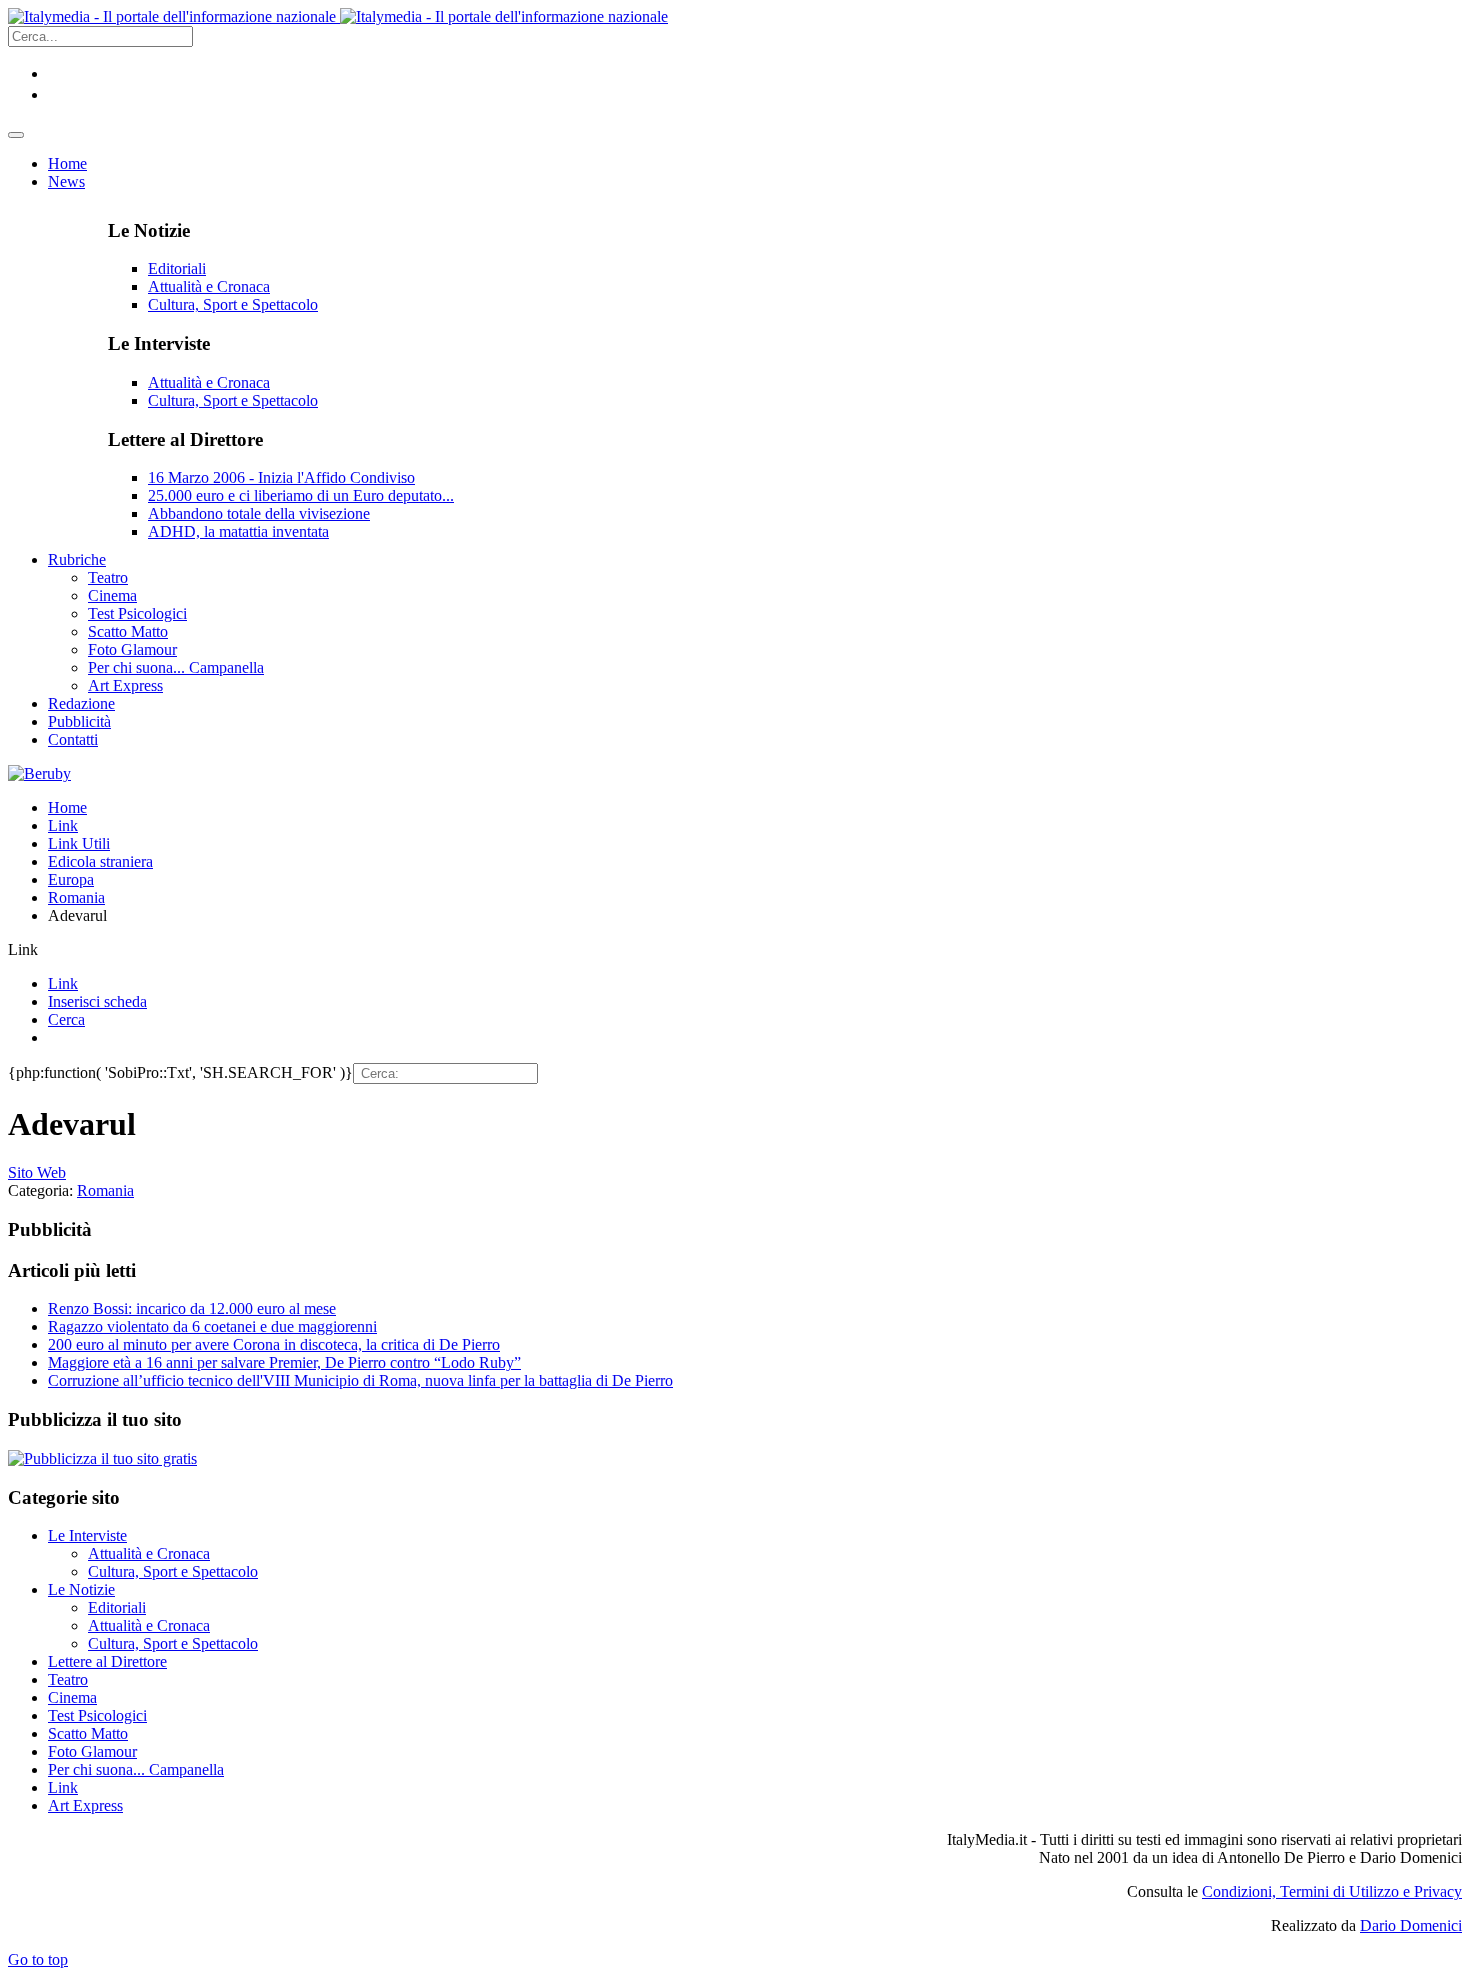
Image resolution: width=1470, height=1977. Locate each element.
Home (67, 807)
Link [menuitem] (63, 983)
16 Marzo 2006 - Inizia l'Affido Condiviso (281, 477)
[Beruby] (39, 773)
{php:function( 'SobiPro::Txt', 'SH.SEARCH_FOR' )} (180, 1072)
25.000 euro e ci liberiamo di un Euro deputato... (301, 495)
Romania (76, 897)
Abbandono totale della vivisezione (259, 513)
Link (63, 825)
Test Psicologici (97, 1715)
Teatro (68, 1679)
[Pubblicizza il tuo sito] (102, 1458)
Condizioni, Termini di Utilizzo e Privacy (1332, 1891)
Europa (71, 879)
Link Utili (79, 843)
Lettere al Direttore (107, 1661)
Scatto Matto (88, 1733)
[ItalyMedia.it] (338, 16)
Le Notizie (81, 1589)
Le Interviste (87, 1535)
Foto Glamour (92, 1751)
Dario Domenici (1411, 1925)
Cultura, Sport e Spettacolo (233, 304)
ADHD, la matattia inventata (238, 531)
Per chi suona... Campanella (136, 1769)
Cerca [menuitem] (66, 1019)
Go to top (38, 1959)
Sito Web (37, 1172)
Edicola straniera (100, 861)
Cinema (72, 1697)
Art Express (85, 1805)
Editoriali (177, 268)
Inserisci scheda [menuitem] (97, 1001)
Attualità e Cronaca (209, 286)
